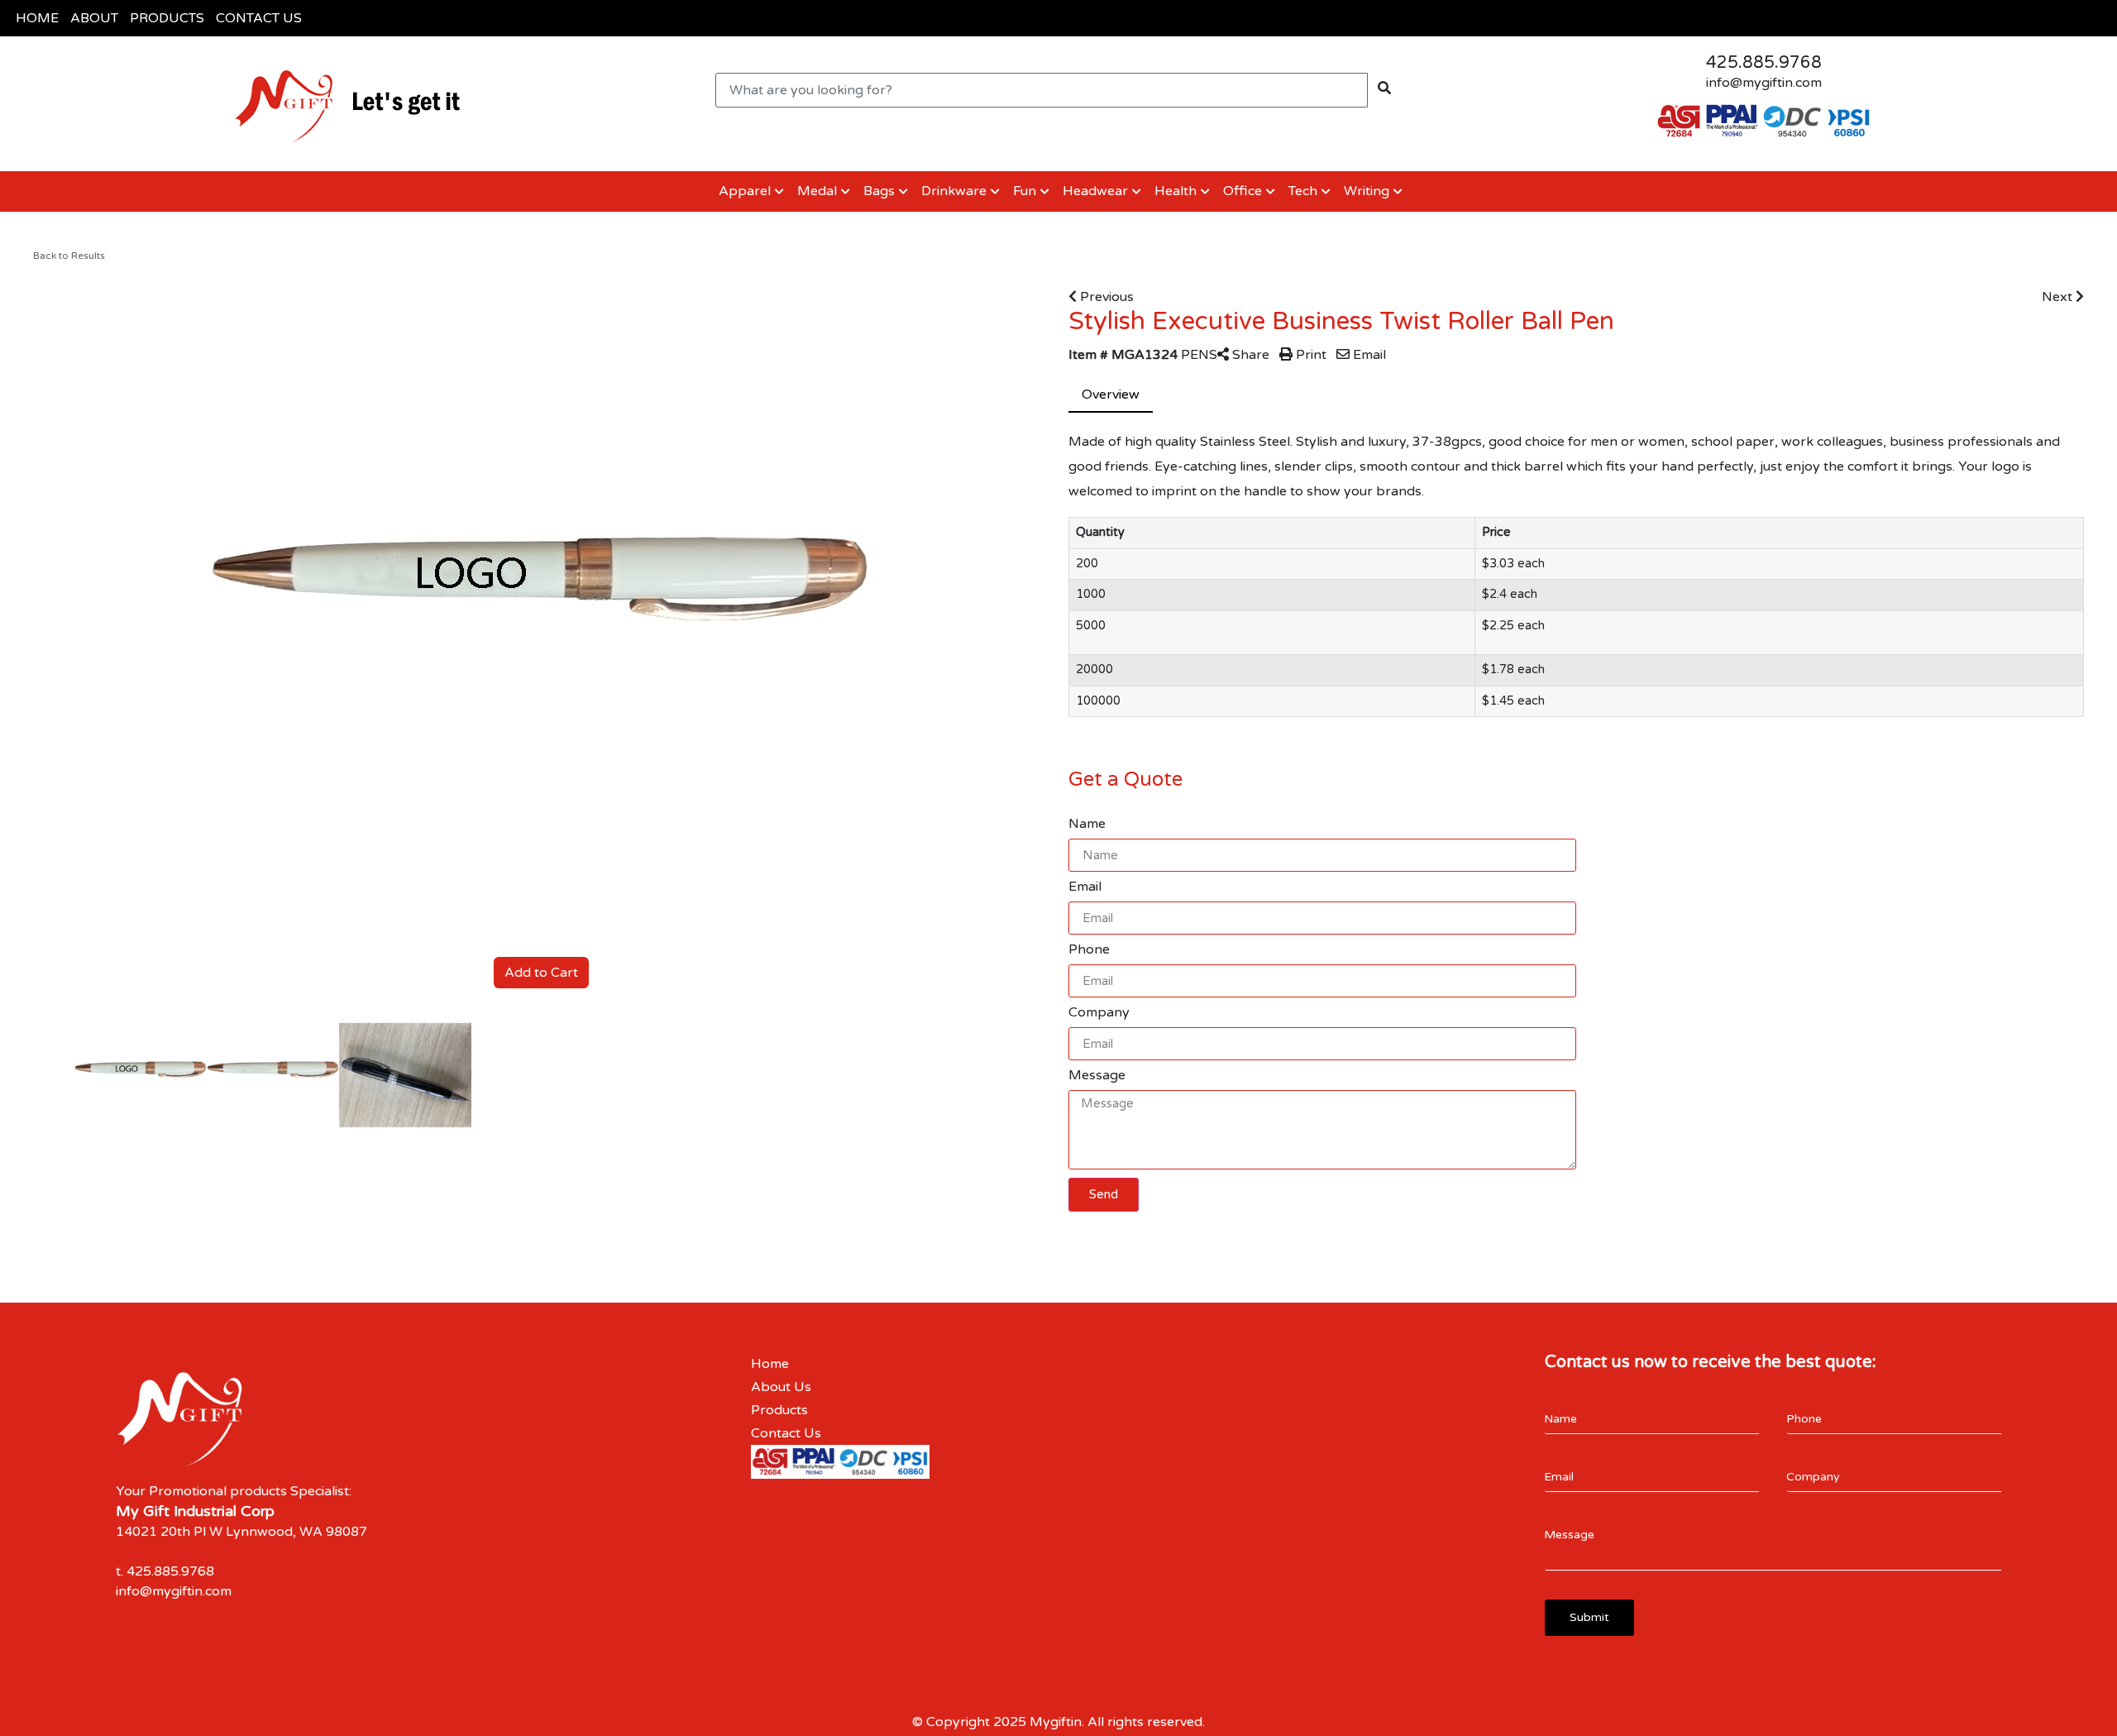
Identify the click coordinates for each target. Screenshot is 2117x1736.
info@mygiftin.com (1764, 83)
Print (1309, 355)
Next (2059, 297)
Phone (1089, 949)
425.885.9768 (1764, 63)
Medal (817, 191)
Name (1087, 824)
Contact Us (786, 1433)
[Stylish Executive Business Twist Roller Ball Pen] (141, 1076)
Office (1242, 191)
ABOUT (94, 18)
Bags (879, 191)
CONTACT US (259, 18)
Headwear (1095, 191)
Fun (1025, 191)
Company (1099, 1012)
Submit (1589, 1617)
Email (1368, 355)
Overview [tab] (1111, 395)
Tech (1303, 191)
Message (1097, 1075)
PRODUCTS (167, 18)
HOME (37, 18)
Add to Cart (541, 973)
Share (1249, 355)
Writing (1367, 191)
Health (1176, 191)
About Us (781, 1387)
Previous (1105, 297)
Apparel (743, 191)
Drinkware (954, 191)
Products (779, 1410)
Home (770, 1364)
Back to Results (69, 256)
